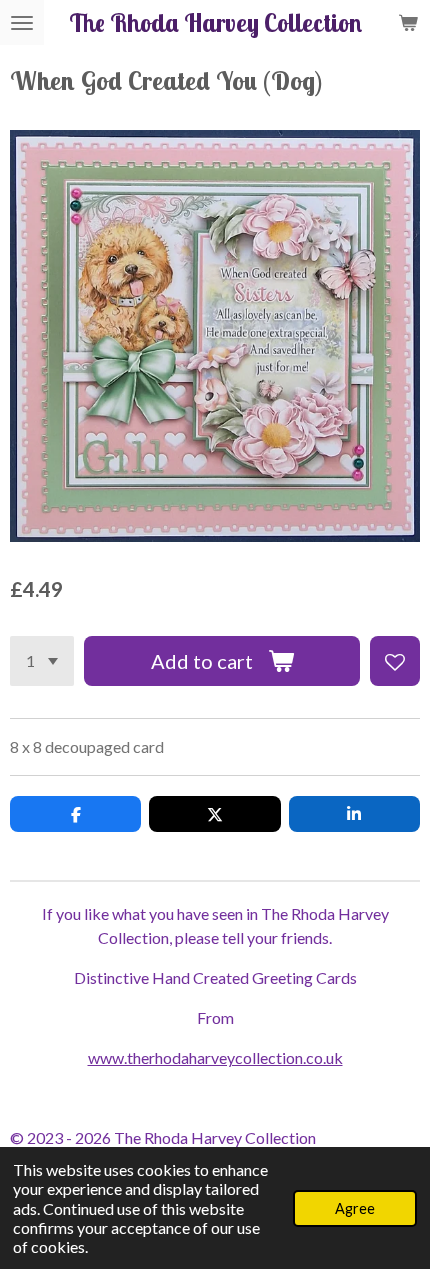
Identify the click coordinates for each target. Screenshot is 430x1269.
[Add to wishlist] (395, 661)
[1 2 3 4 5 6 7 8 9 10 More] (42, 661)
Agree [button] (355, 1208)
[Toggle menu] (22, 22)
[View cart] (408, 22)
